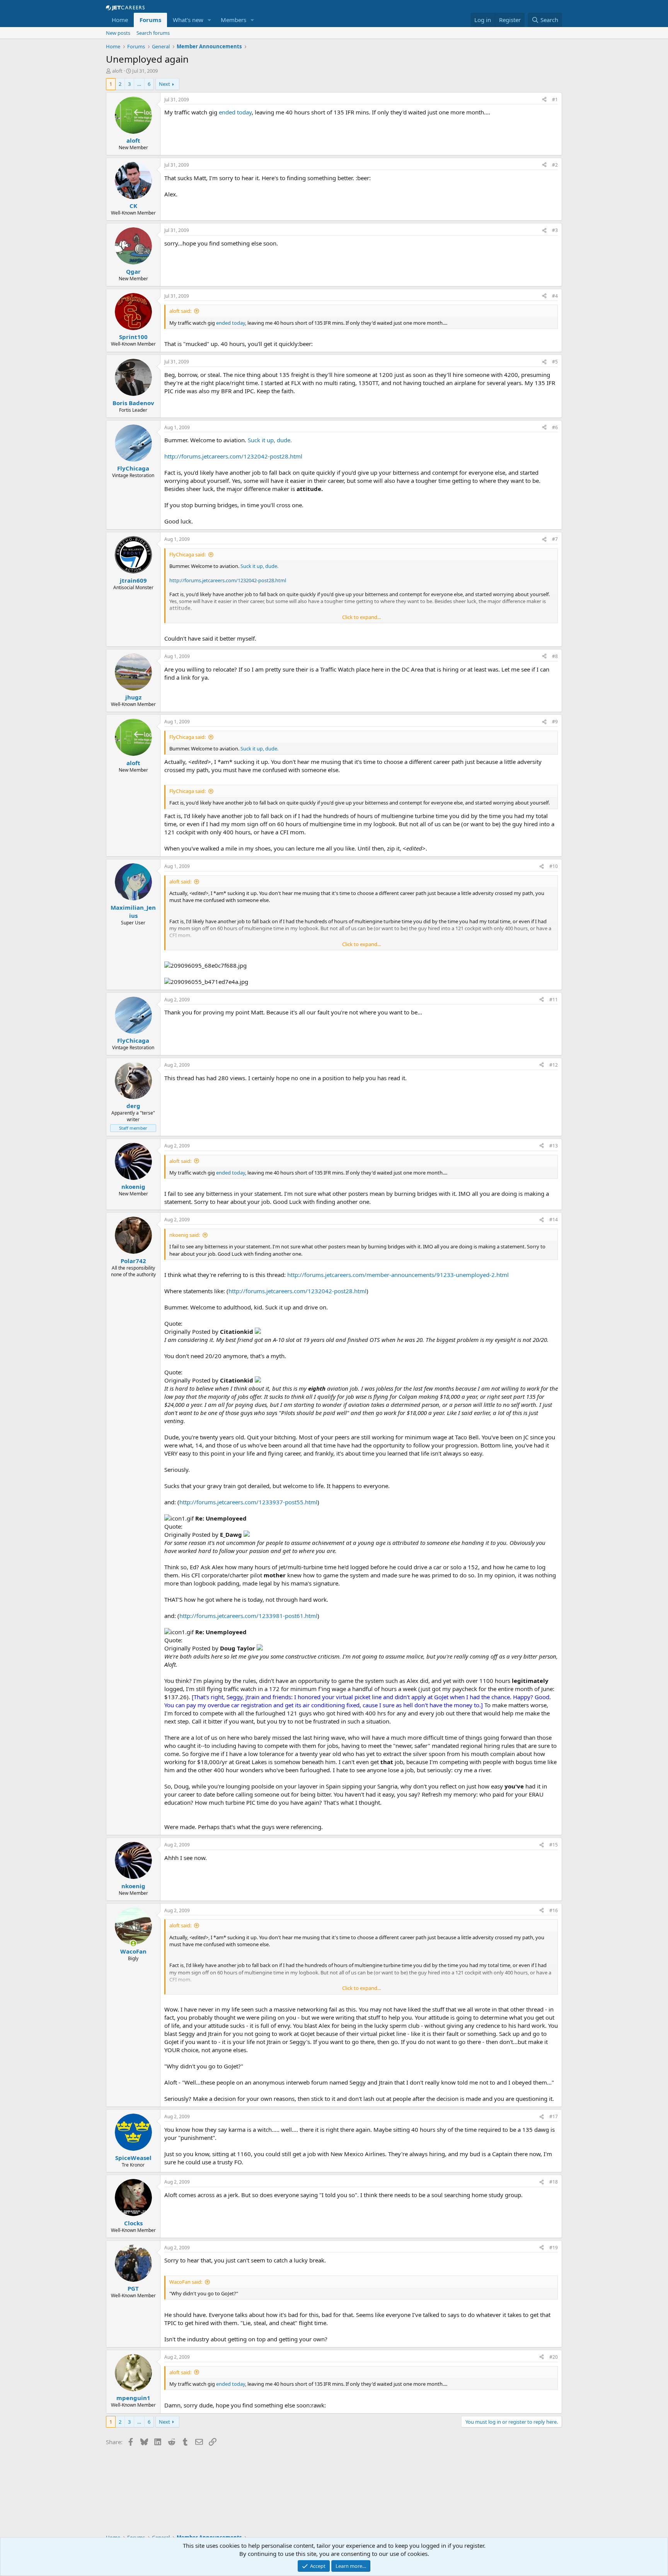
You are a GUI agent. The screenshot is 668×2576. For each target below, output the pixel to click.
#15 (554, 1845)
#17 (554, 2117)
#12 (554, 1065)
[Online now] (133, 1943)
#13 (554, 1146)
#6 (555, 427)
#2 (555, 165)
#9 (555, 722)
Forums (150, 20)
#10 (554, 866)
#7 (555, 539)
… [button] (139, 84)
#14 (554, 1220)
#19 (554, 2248)
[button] (210, 20)
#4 (555, 296)
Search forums (153, 33)
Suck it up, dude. (270, 440)
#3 (555, 230)
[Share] (544, 100)
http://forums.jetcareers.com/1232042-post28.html (233, 456)
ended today (235, 112)
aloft (117, 71)
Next (164, 84)
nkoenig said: (185, 1235)
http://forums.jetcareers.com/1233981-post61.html (248, 1616)
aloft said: (180, 311)
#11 (554, 1000)
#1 (555, 100)
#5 (555, 362)
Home (120, 20)
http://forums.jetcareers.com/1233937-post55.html (248, 1502)
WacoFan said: (186, 2282)
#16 (554, 1910)
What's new (188, 20)
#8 (555, 656)
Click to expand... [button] (361, 617)
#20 (554, 2357)
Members (233, 20)
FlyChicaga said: (187, 554)
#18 (554, 2182)
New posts (118, 33)
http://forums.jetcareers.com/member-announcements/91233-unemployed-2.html (398, 1275)
